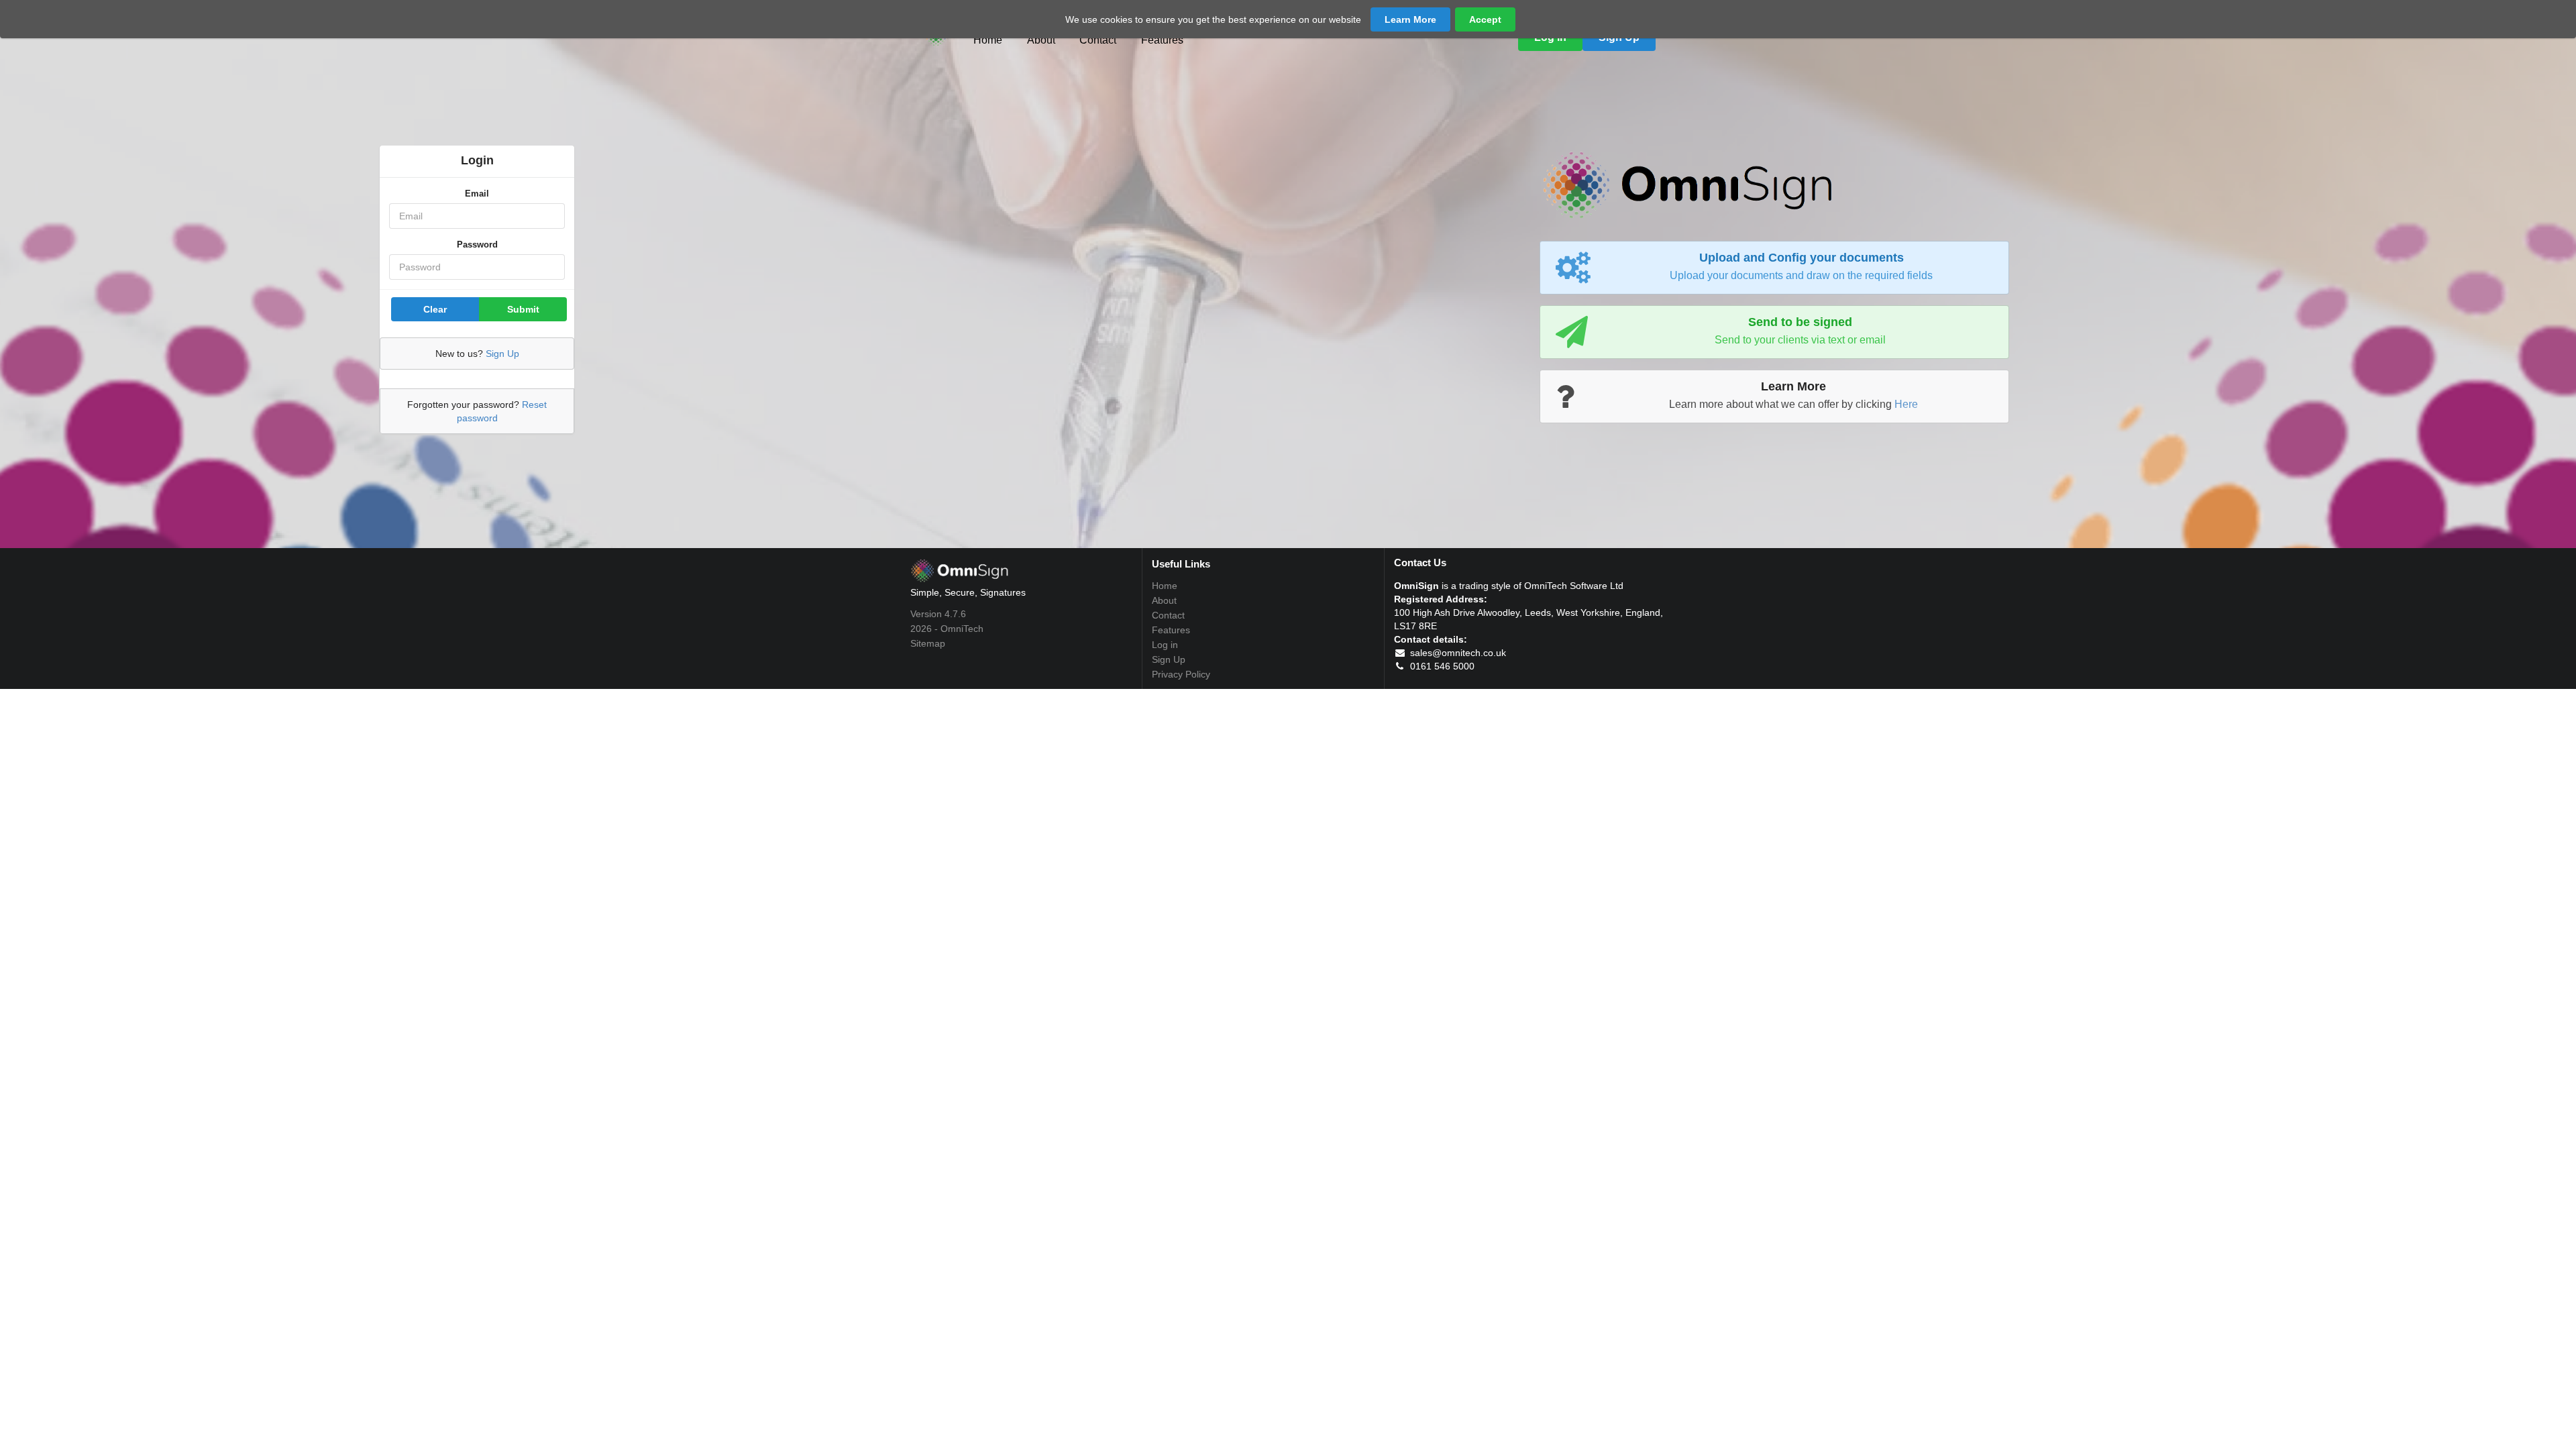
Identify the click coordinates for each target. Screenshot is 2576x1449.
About (1041, 40)
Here (1906, 404)
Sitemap (928, 643)
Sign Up (502, 354)
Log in (1165, 645)
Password (477, 245)
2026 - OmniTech (947, 629)
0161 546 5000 (1441, 666)
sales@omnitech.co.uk (1457, 653)
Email (477, 194)
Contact (1098, 40)
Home (988, 40)
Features (1162, 40)
